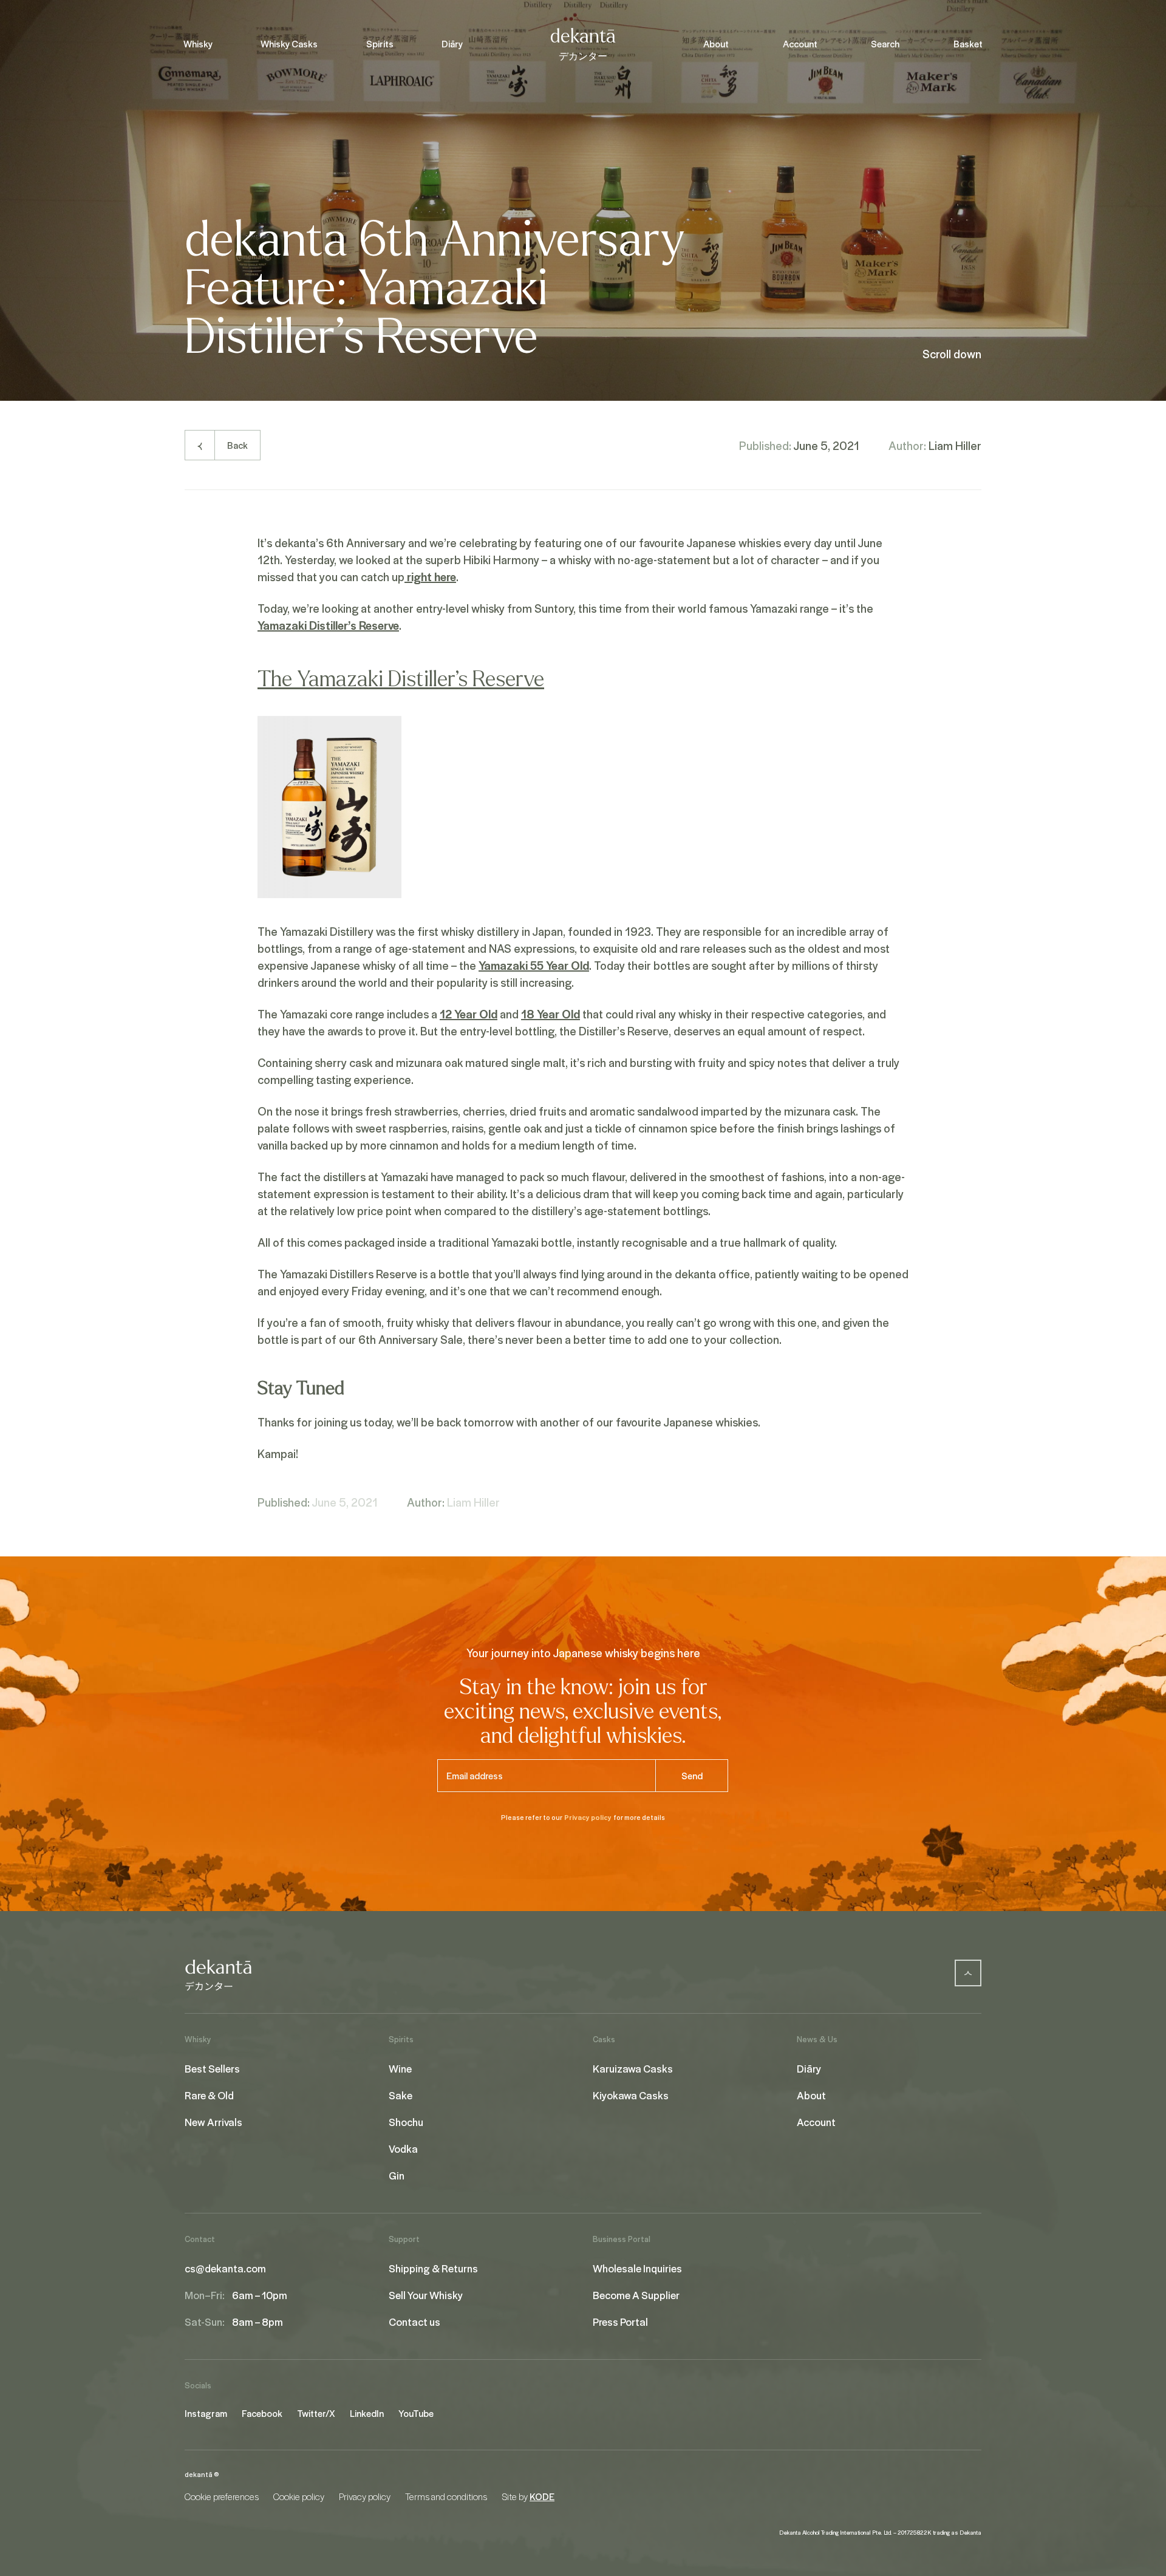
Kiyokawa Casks (631, 2095)
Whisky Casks (289, 44)
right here (430, 576)
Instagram (206, 2413)
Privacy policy (588, 1817)
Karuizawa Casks (633, 2068)
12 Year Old (469, 1014)
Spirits (380, 44)
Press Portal (620, 2322)
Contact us (414, 2322)
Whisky (198, 44)
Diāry (452, 44)
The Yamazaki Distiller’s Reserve (401, 679)
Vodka (403, 2148)
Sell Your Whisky (426, 2295)
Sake (401, 2095)
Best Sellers (212, 2068)
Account (800, 44)
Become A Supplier (636, 2295)
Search (885, 44)
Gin (397, 2175)
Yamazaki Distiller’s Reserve (328, 625)
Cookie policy (299, 2496)
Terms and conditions (446, 2496)
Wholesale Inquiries (637, 2268)
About (716, 44)
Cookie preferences (222, 2496)
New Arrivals (213, 2122)
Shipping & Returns (433, 2268)
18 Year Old (551, 1014)
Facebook (262, 2413)
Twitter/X (316, 2413)
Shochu (406, 2122)
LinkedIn (367, 2413)
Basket (968, 44)
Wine (400, 2068)
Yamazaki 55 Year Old (534, 965)
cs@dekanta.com (225, 2268)
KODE (542, 2496)
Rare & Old (209, 2095)
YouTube (416, 2413)
